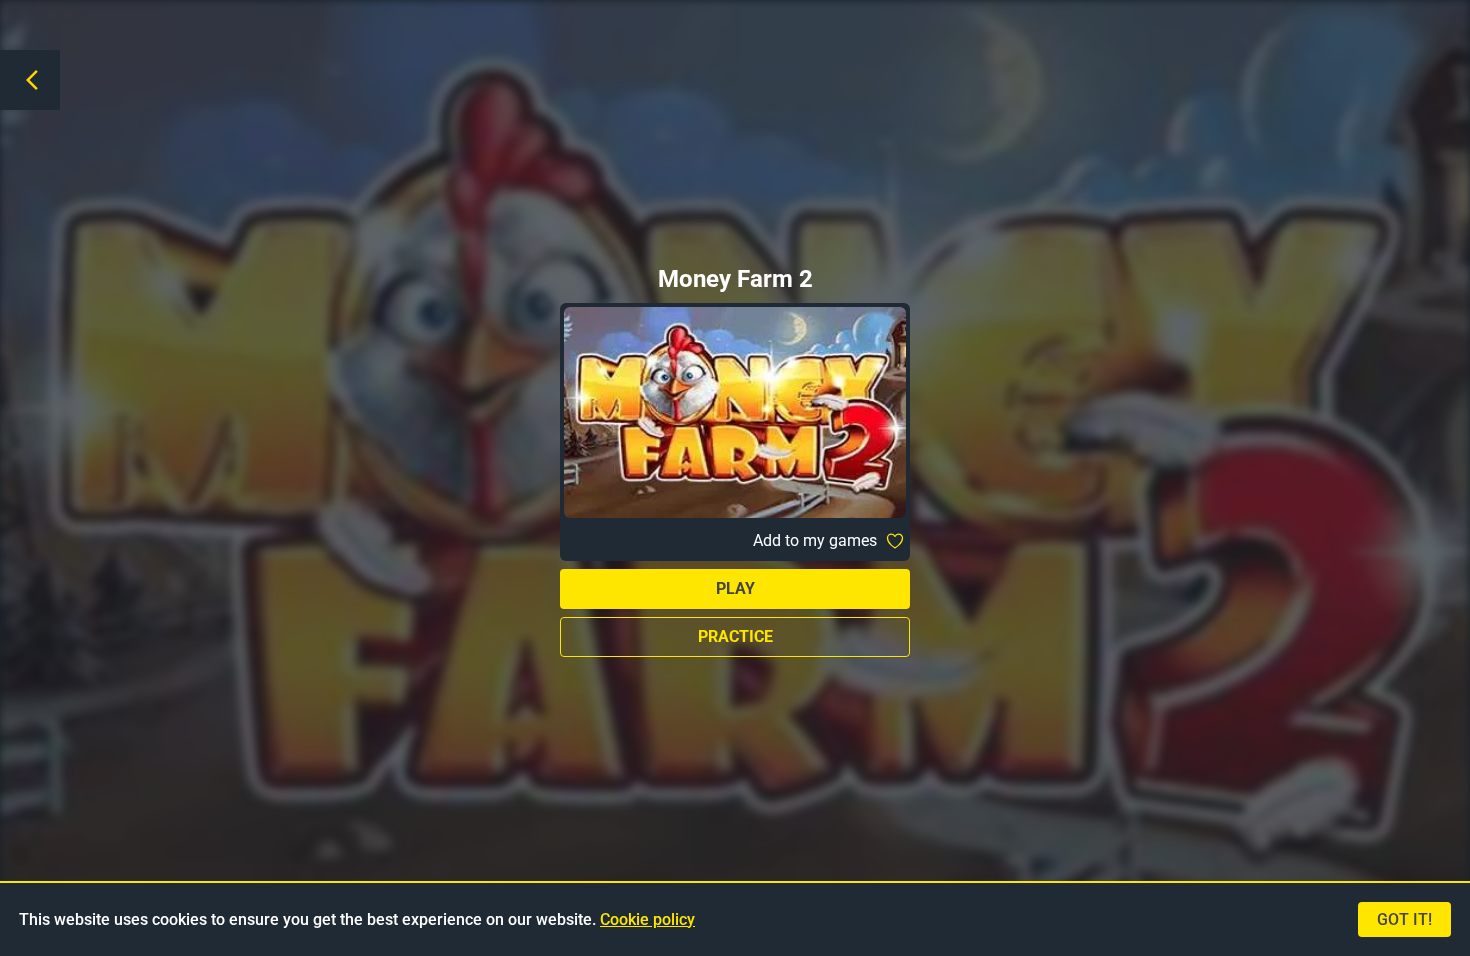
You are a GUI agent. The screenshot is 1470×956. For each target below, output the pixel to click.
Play (735, 588)
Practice (735, 636)
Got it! (1404, 919)
